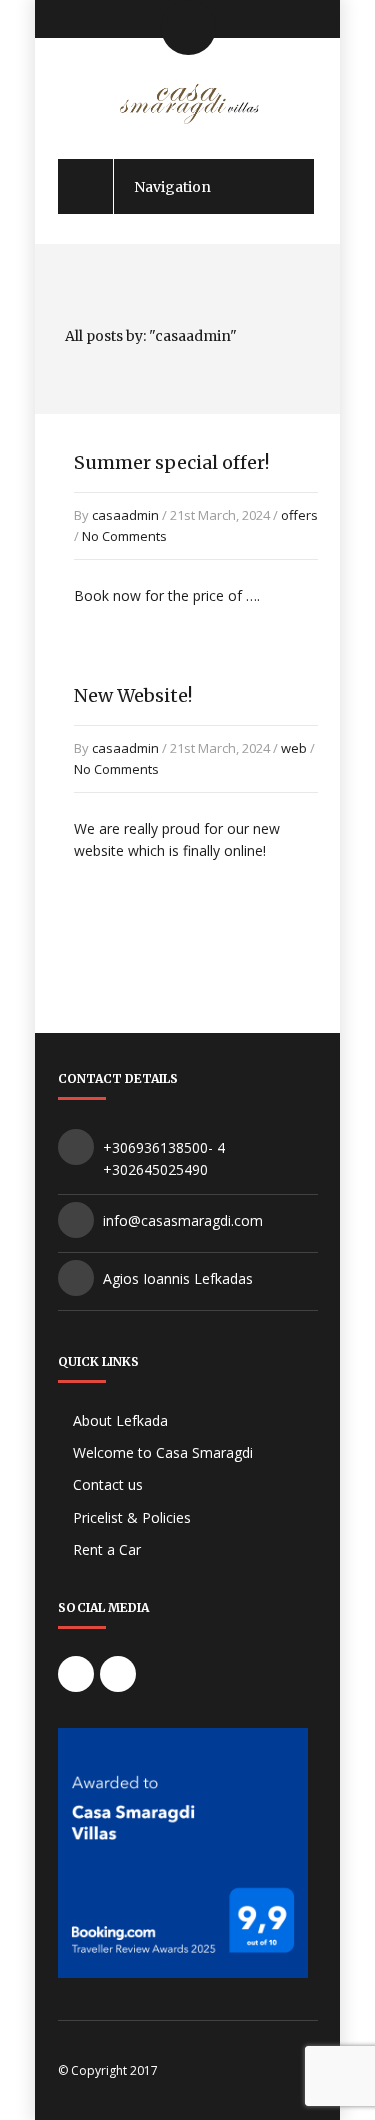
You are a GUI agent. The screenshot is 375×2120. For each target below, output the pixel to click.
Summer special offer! (171, 462)
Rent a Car (107, 1549)
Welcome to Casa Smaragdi (163, 1452)
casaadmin (125, 515)
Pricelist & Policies (132, 1517)
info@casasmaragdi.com (183, 1220)
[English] (67, 16)
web (294, 748)
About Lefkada (120, 1420)
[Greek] (100, 16)
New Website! (133, 695)
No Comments (124, 536)
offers (299, 515)
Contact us (108, 1484)
